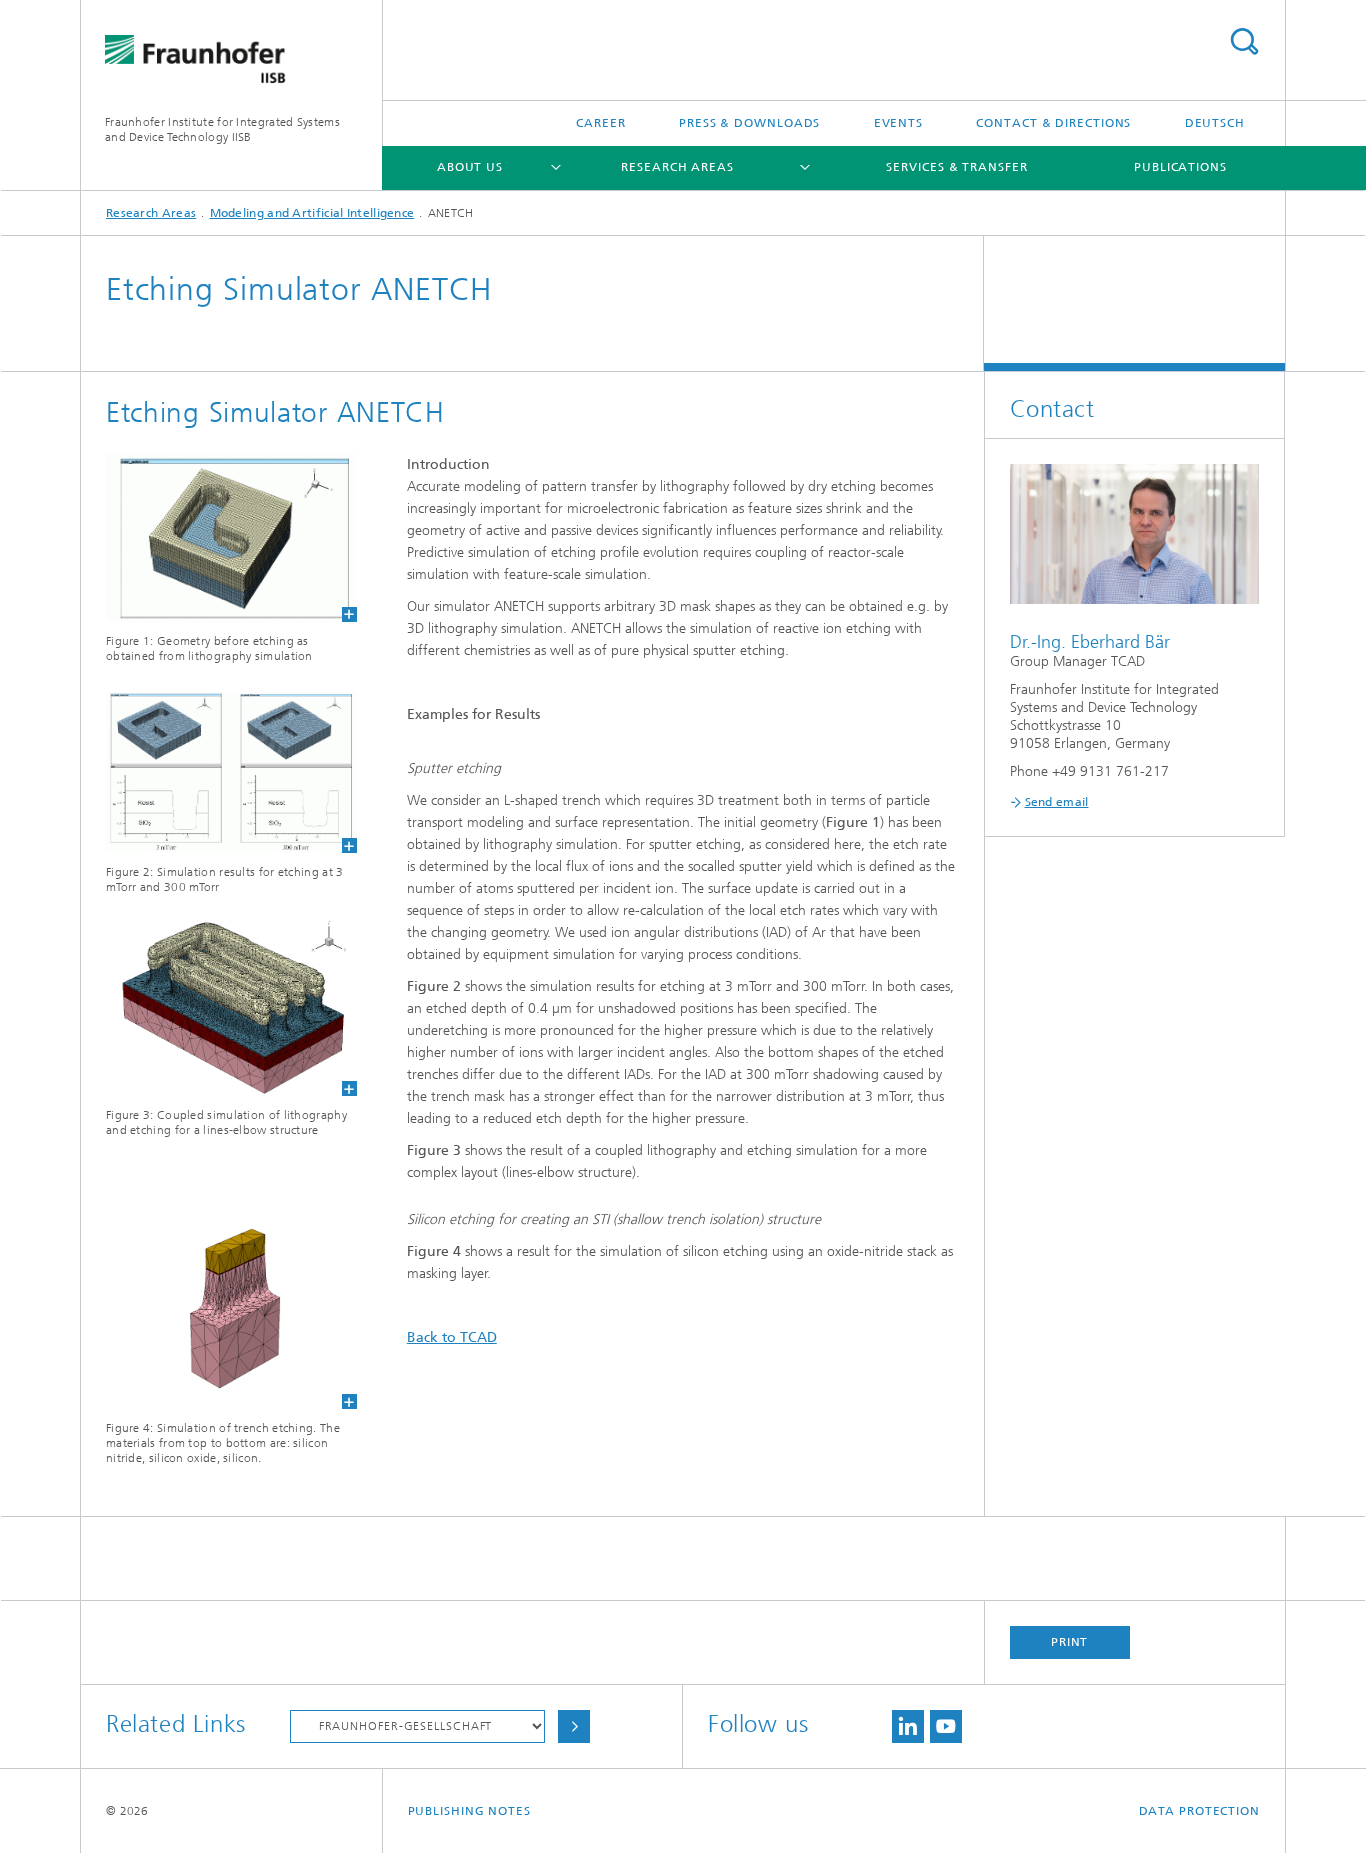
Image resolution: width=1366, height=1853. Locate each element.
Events (898, 123)
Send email (1057, 802)
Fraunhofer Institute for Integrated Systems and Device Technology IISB (222, 129)
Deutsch (1215, 123)
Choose (574, 1726)
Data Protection (1200, 1811)
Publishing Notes (469, 1811)
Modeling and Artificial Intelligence (312, 213)
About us (470, 167)
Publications (1180, 167)
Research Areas (677, 167)
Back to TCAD (452, 1337)
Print (1070, 1642)
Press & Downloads (749, 123)
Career (600, 123)
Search (1244, 41)
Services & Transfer (956, 167)
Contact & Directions (1053, 123)
